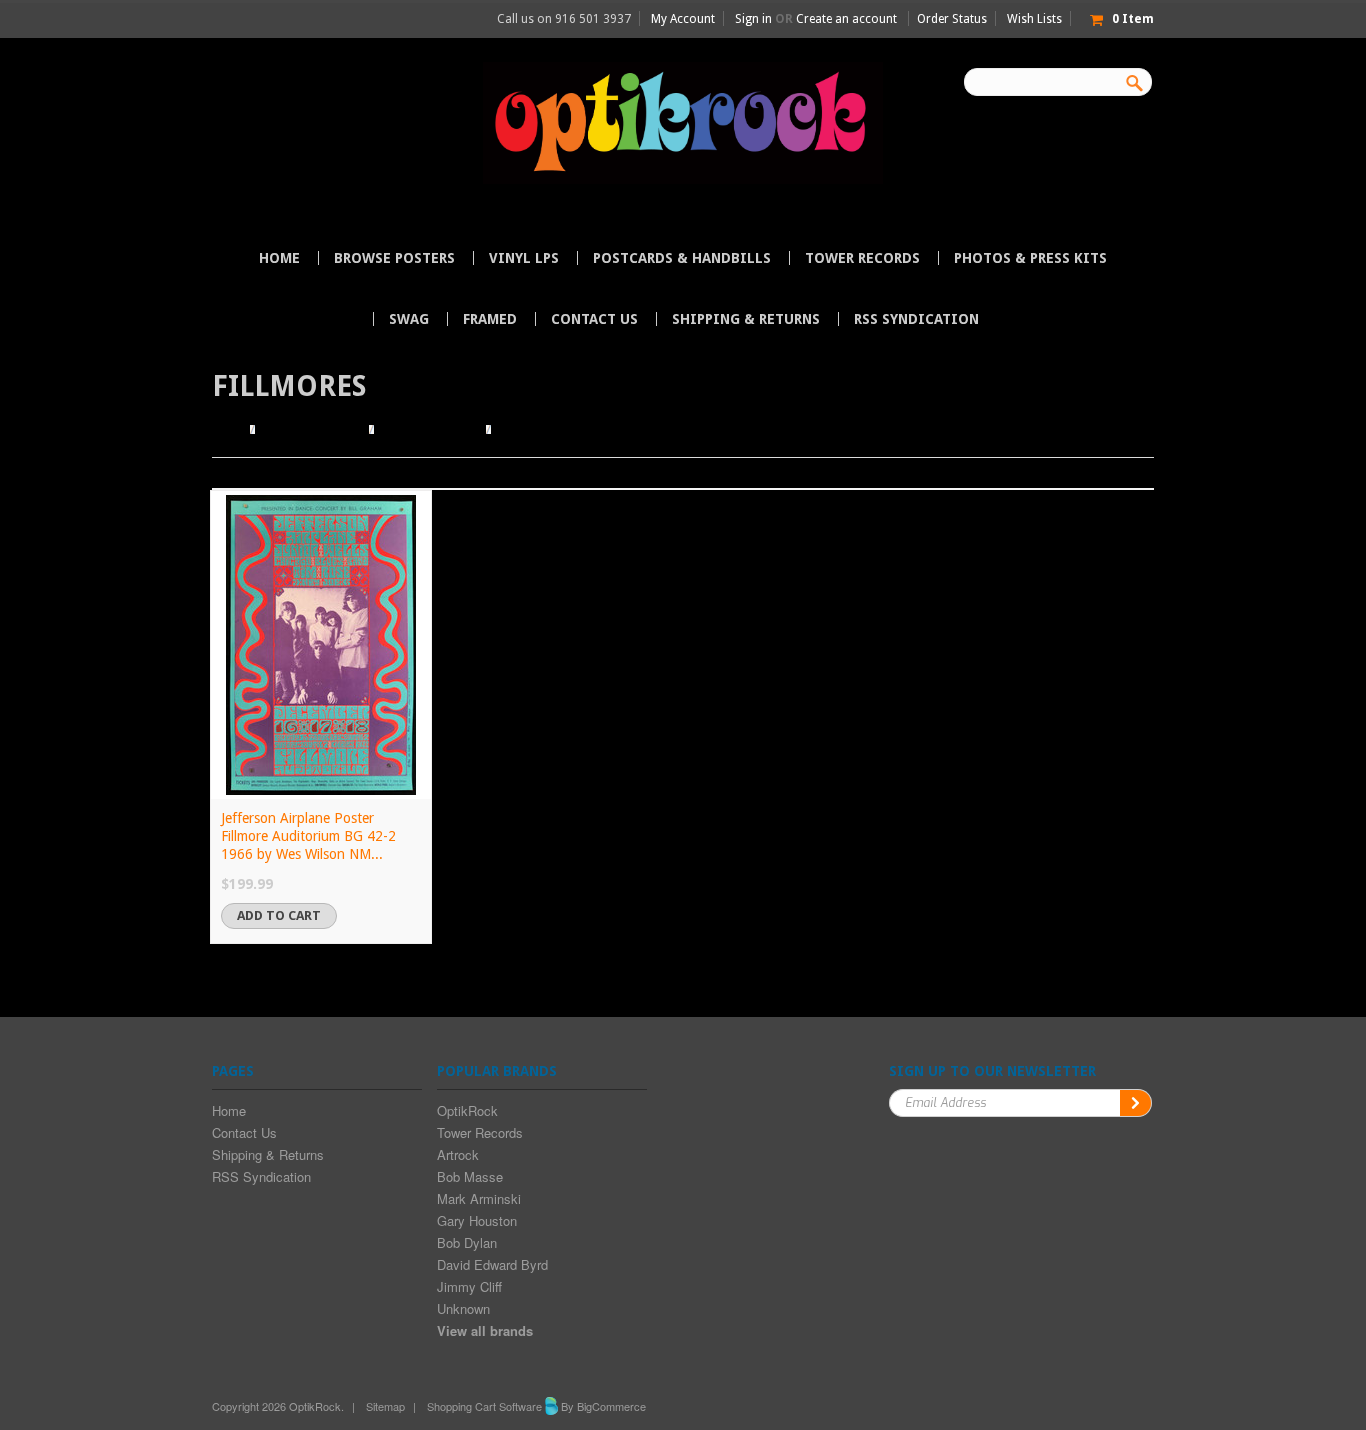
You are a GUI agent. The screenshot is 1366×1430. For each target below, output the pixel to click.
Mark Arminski (479, 1198)
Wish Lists (1034, 19)
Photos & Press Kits (1030, 258)
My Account (683, 19)
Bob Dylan (467, 1242)
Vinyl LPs (524, 258)
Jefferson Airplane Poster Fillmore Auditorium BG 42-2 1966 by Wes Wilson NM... (308, 836)
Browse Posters (394, 258)
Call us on (564, 19)
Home (228, 430)
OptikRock (467, 1110)
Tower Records (862, 258)
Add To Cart (279, 915)
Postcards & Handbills (682, 258)
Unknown (463, 1308)
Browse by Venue (430, 430)
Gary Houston (477, 1220)
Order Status (952, 19)
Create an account (846, 19)
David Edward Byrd (492, 1264)
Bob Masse (470, 1176)
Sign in (753, 19)
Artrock (458, 1154)
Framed (490, 319)
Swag (409, 319)
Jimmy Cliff (469, 1286)
